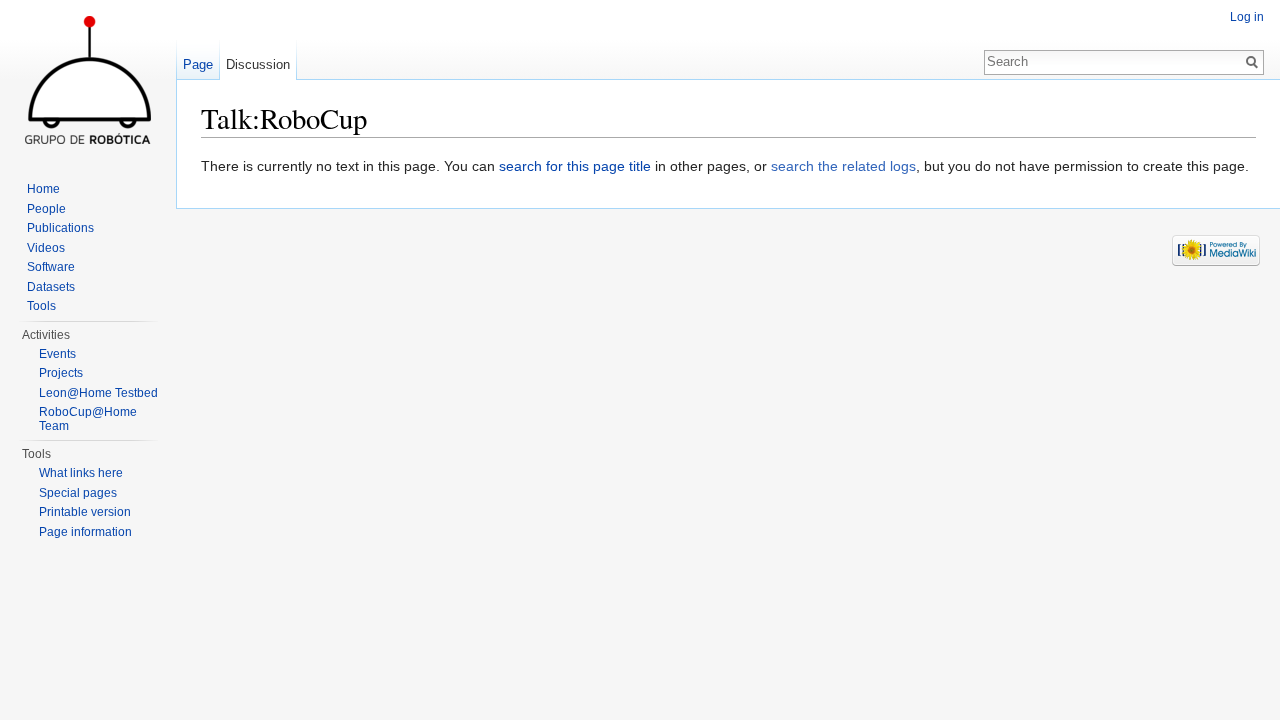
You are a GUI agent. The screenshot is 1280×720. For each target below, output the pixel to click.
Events (57, 354)
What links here (81, 473)
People (46, 209)
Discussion (258, 64)
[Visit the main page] (88, 80)
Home (43, 189)
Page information (85, 532)
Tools (41, 306)
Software (51, 267)
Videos (46, 248)
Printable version (85, 512)
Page (198, 64)
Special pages (78, 493)
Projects (61, 373)
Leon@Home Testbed (98, 393)
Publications (60, 228)
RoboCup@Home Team (88, 419)
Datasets (51, 287)
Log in (1247, 17)
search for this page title (575, 166)
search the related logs (843, 166)
